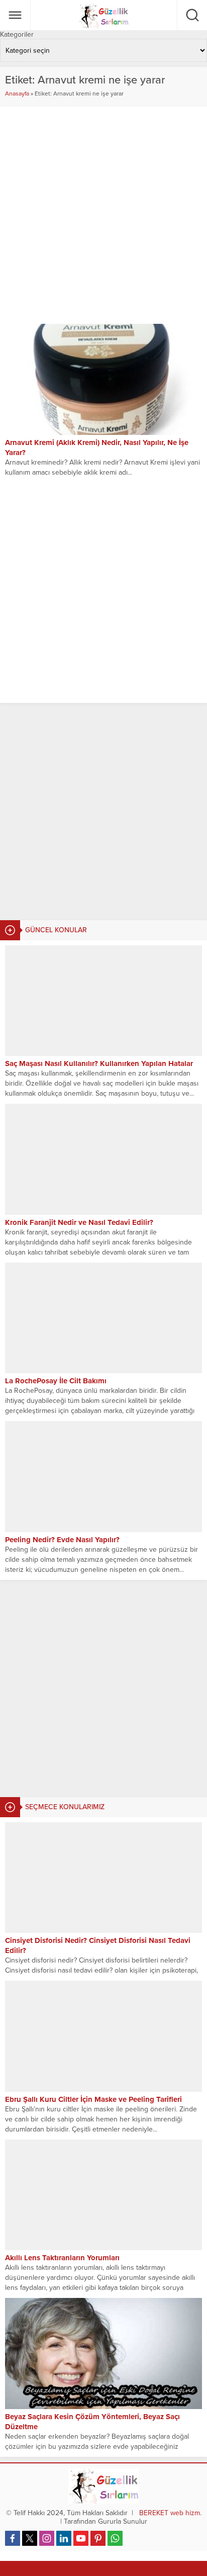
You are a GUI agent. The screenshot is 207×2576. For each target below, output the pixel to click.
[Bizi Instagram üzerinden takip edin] (47, 2538)
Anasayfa (17, 94)
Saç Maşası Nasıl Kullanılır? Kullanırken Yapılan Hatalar (99, 1063)
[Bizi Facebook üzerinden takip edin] (13, 2538)
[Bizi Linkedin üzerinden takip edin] (64, 2538)
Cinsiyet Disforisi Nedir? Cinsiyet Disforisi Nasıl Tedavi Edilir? (98, 1945)
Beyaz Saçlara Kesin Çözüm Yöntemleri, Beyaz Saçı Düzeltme (92, 2422)
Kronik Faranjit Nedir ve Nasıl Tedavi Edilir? (79, 1222)
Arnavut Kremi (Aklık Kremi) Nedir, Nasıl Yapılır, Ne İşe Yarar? (97, 448)
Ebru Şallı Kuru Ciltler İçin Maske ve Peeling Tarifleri (93, 2099)
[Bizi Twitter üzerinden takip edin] (30, 2538)
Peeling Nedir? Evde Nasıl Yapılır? (62, 1540)
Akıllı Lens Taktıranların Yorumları (62, 2258)
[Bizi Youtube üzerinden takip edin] (81, 2538)
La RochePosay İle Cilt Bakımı (56, 1381)
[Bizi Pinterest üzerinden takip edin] (98, 2538)
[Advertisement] (103, 812)
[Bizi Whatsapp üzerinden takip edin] (115, 2538)
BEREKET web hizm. (170, 2513)
